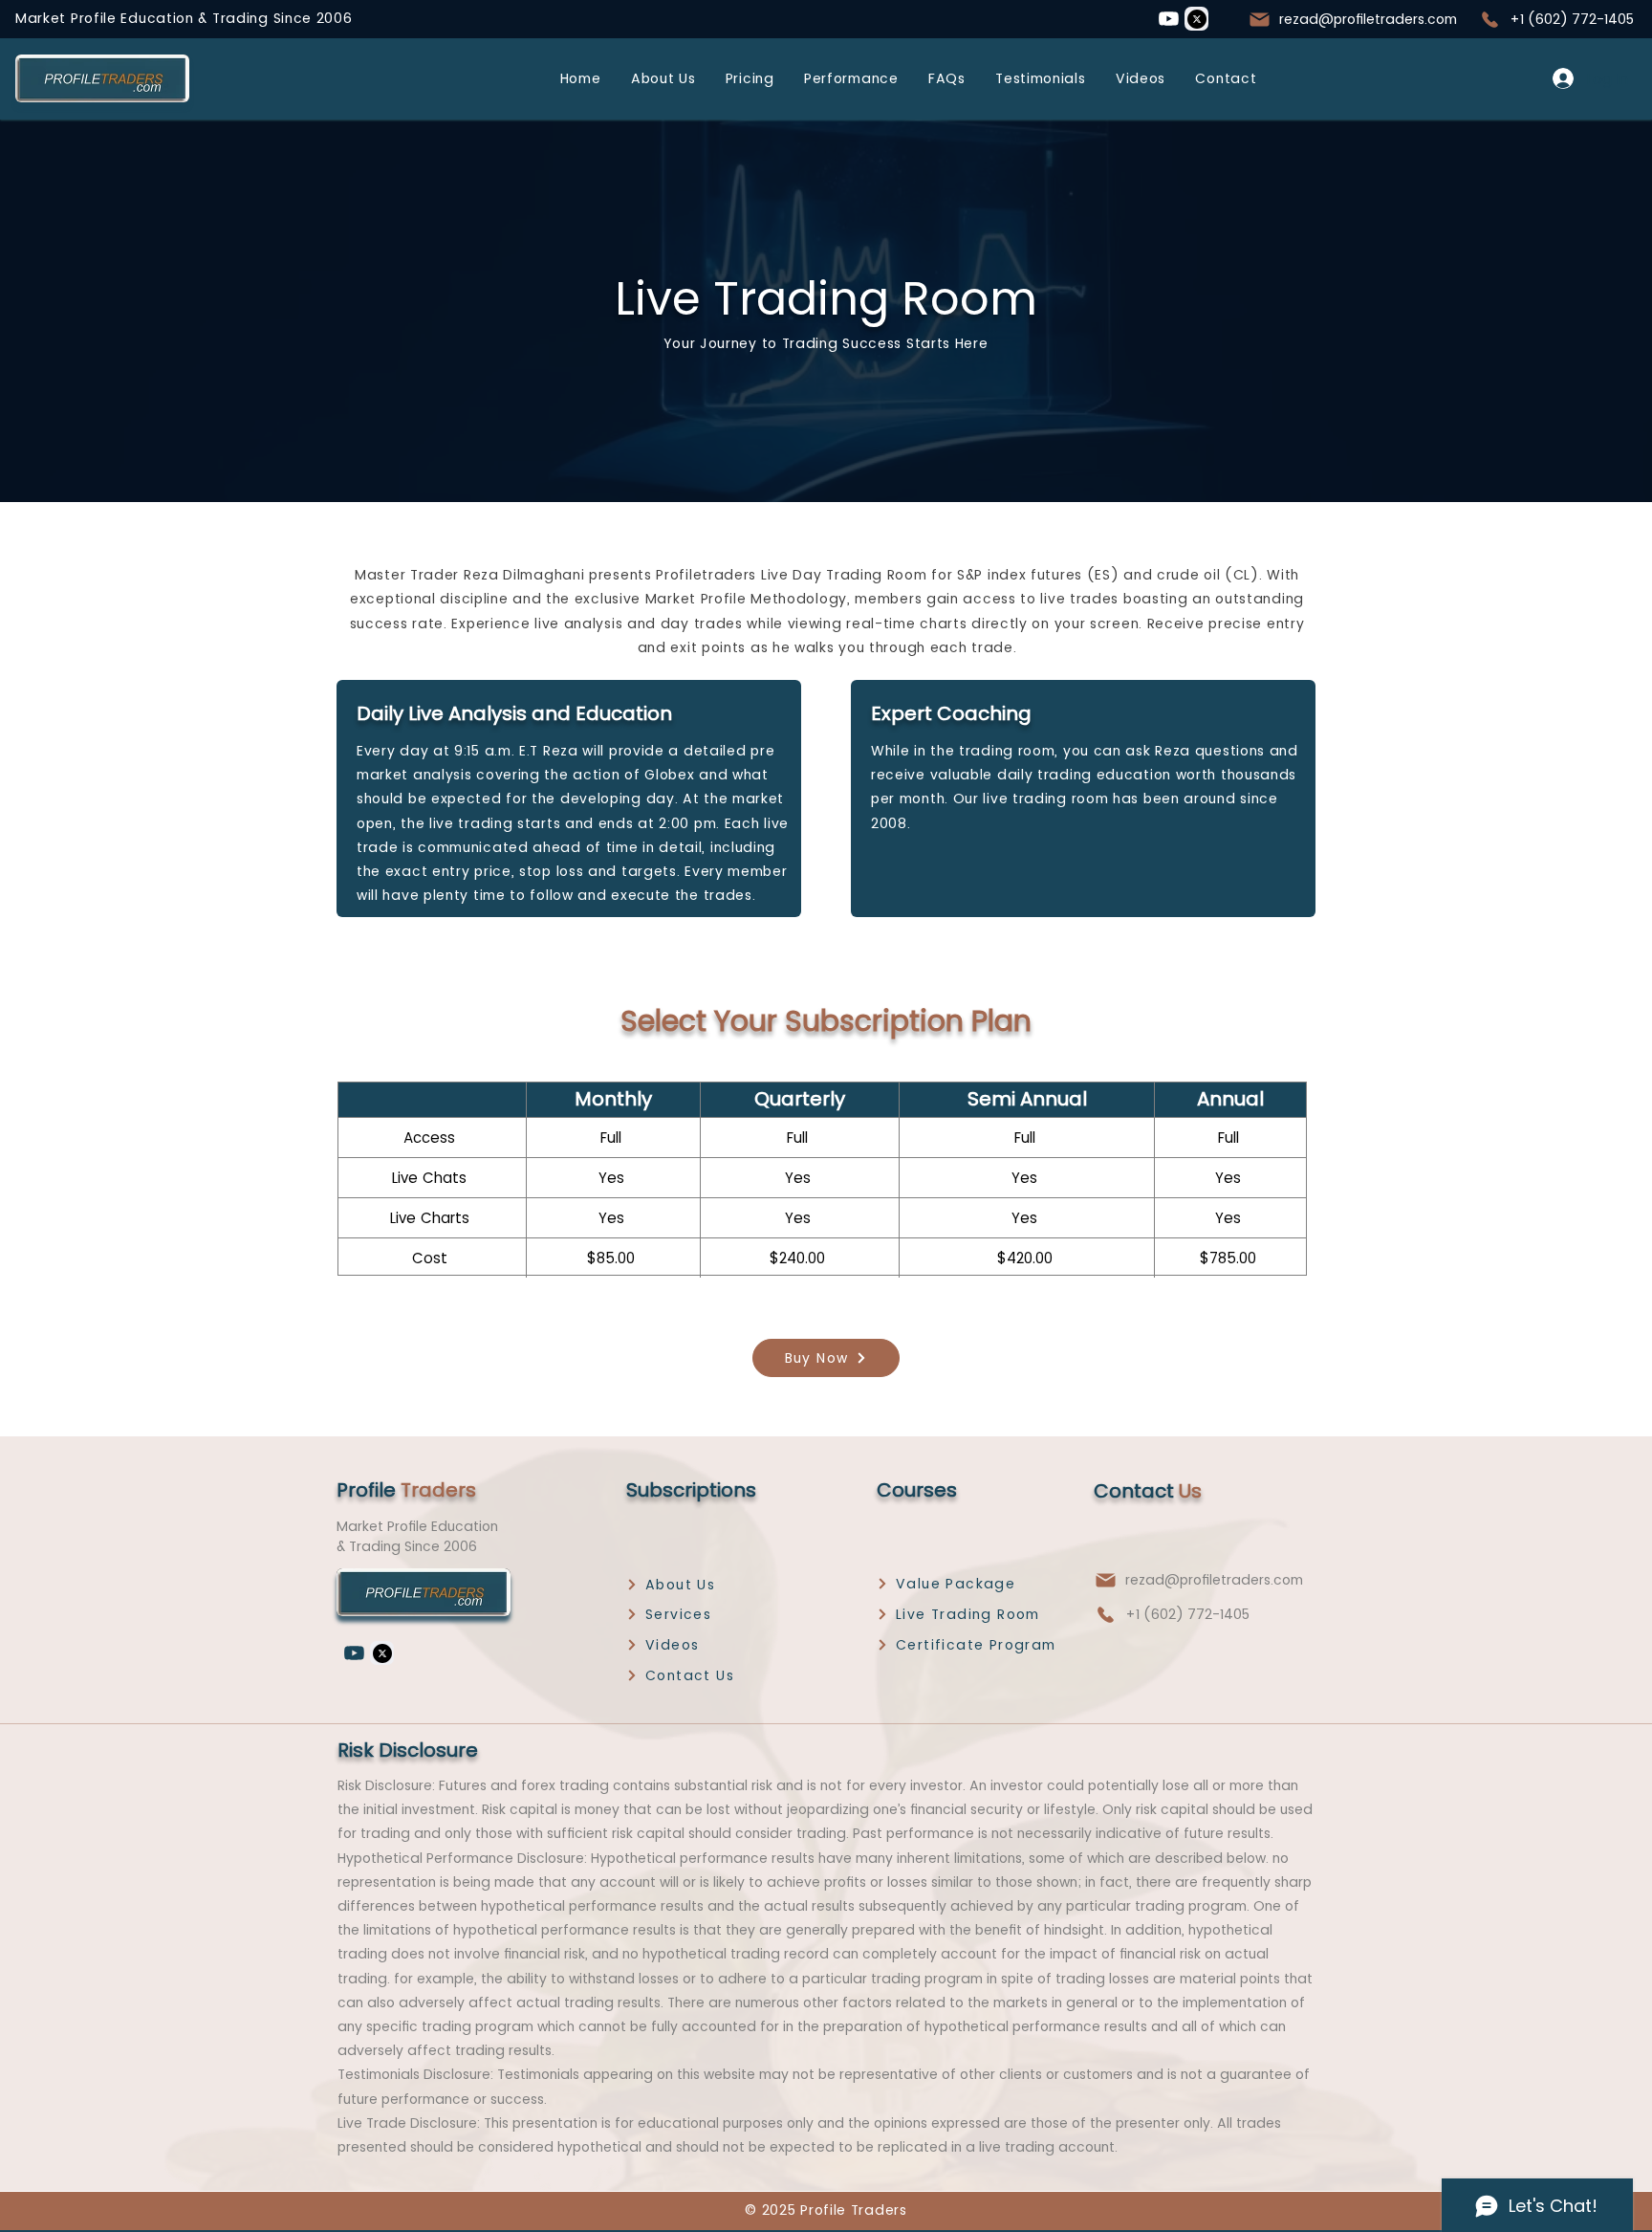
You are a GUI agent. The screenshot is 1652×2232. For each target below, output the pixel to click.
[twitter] (1196, 19)
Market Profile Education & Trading (144, 18)
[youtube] (1168, 19)
